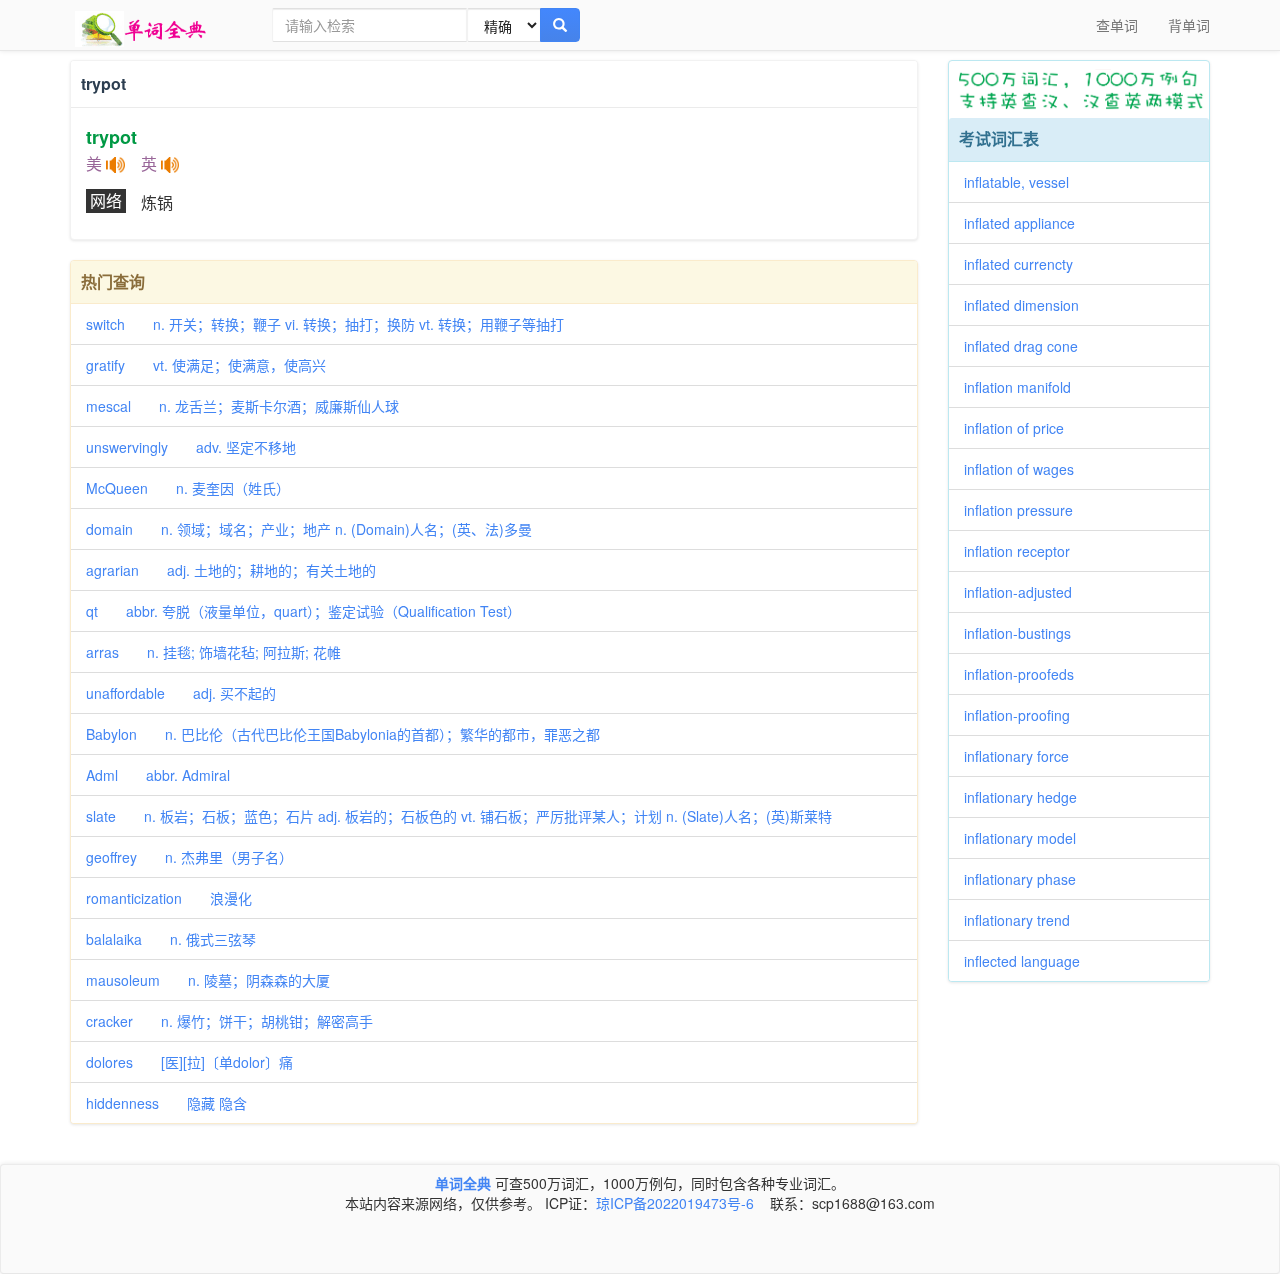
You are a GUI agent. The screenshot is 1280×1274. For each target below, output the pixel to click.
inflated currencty (1025, 264)
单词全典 (463, 1183)
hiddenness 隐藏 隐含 (166, 1103)
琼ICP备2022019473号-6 (675, 1203)
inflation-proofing (1024, 715)
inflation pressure (1025, 510)
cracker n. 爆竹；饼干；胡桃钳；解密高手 (229, 1021)
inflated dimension (1028, 305)
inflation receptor (1024, 551)
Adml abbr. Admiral (158, 775)
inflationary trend (1024, 920)
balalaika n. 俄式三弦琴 (171, 939)
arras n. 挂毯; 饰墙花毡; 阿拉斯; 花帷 (213, 652)
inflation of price (1021, 428)
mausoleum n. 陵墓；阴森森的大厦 (208, 980)
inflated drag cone (1028, 346)
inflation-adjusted (1025, 592)
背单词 (1189, 25)
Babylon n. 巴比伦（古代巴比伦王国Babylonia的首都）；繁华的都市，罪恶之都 (343, 734)
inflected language (1029, 961)
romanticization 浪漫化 (169, 898)
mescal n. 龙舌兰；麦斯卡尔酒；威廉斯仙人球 (242, 406)
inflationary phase (1027, 879)
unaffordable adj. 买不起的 (181, 693)
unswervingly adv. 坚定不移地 (191, 447)
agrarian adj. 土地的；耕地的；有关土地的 (231, 570)
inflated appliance (1026, 223)
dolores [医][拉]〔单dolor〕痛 (189, 1062)
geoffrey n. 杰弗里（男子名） (189, 857)
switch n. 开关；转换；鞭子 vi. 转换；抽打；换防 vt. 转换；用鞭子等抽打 (325, 324)
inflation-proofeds (1026, 674)
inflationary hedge (1027, 797)
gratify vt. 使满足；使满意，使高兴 (206, 365)
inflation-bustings (1024, 633)
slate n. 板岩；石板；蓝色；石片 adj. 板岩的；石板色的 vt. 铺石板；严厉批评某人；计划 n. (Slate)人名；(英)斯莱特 (459, 816)
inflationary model (1027, 838)
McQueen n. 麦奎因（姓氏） (188, 488)
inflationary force (1023, 756)
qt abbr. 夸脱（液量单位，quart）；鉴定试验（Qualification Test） (303, 611)
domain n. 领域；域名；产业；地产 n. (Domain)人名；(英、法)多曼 (309, 529)
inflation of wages (1026, 469)
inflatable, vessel (1023, 182)
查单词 (1117, 25)
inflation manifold (1024, 387)
